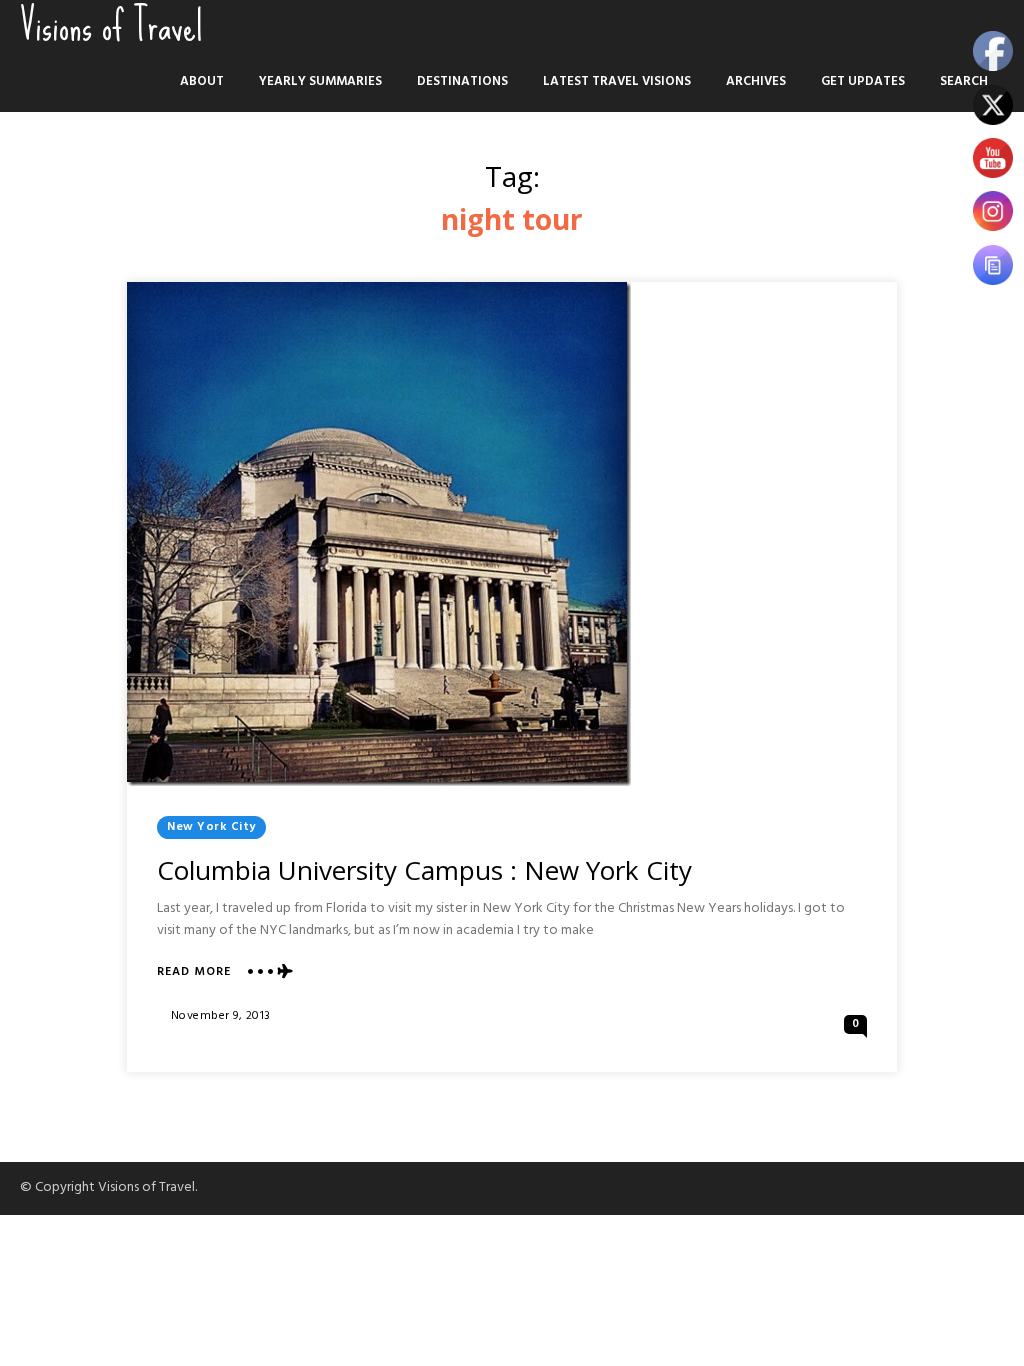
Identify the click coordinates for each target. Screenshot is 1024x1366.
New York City (211, 827)
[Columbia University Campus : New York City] (379, 534)
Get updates (863, 81)
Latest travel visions (617, 81)
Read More (194, 972)
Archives (756, 81)
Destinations (462, 81)
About (202, 81)
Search (964, 81)
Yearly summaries (320, 81)
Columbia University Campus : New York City (424, 870)
